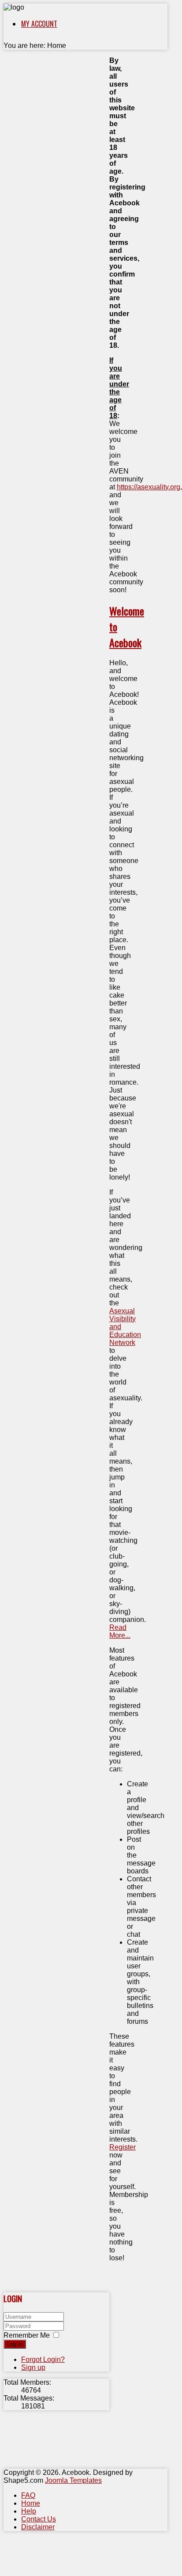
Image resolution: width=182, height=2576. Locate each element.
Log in (15, 2344)
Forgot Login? (43, 2359)
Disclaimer (38, 2527)
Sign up (33, 2367)
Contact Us (39, 2519)
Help (29, 2511)
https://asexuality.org (149, 487)
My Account (39, 24)
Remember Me (27, 2335)
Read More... (120, 1631)
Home (31, 2503)
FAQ (28, 2495)
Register (123, 2147)
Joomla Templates (73, 2480)
